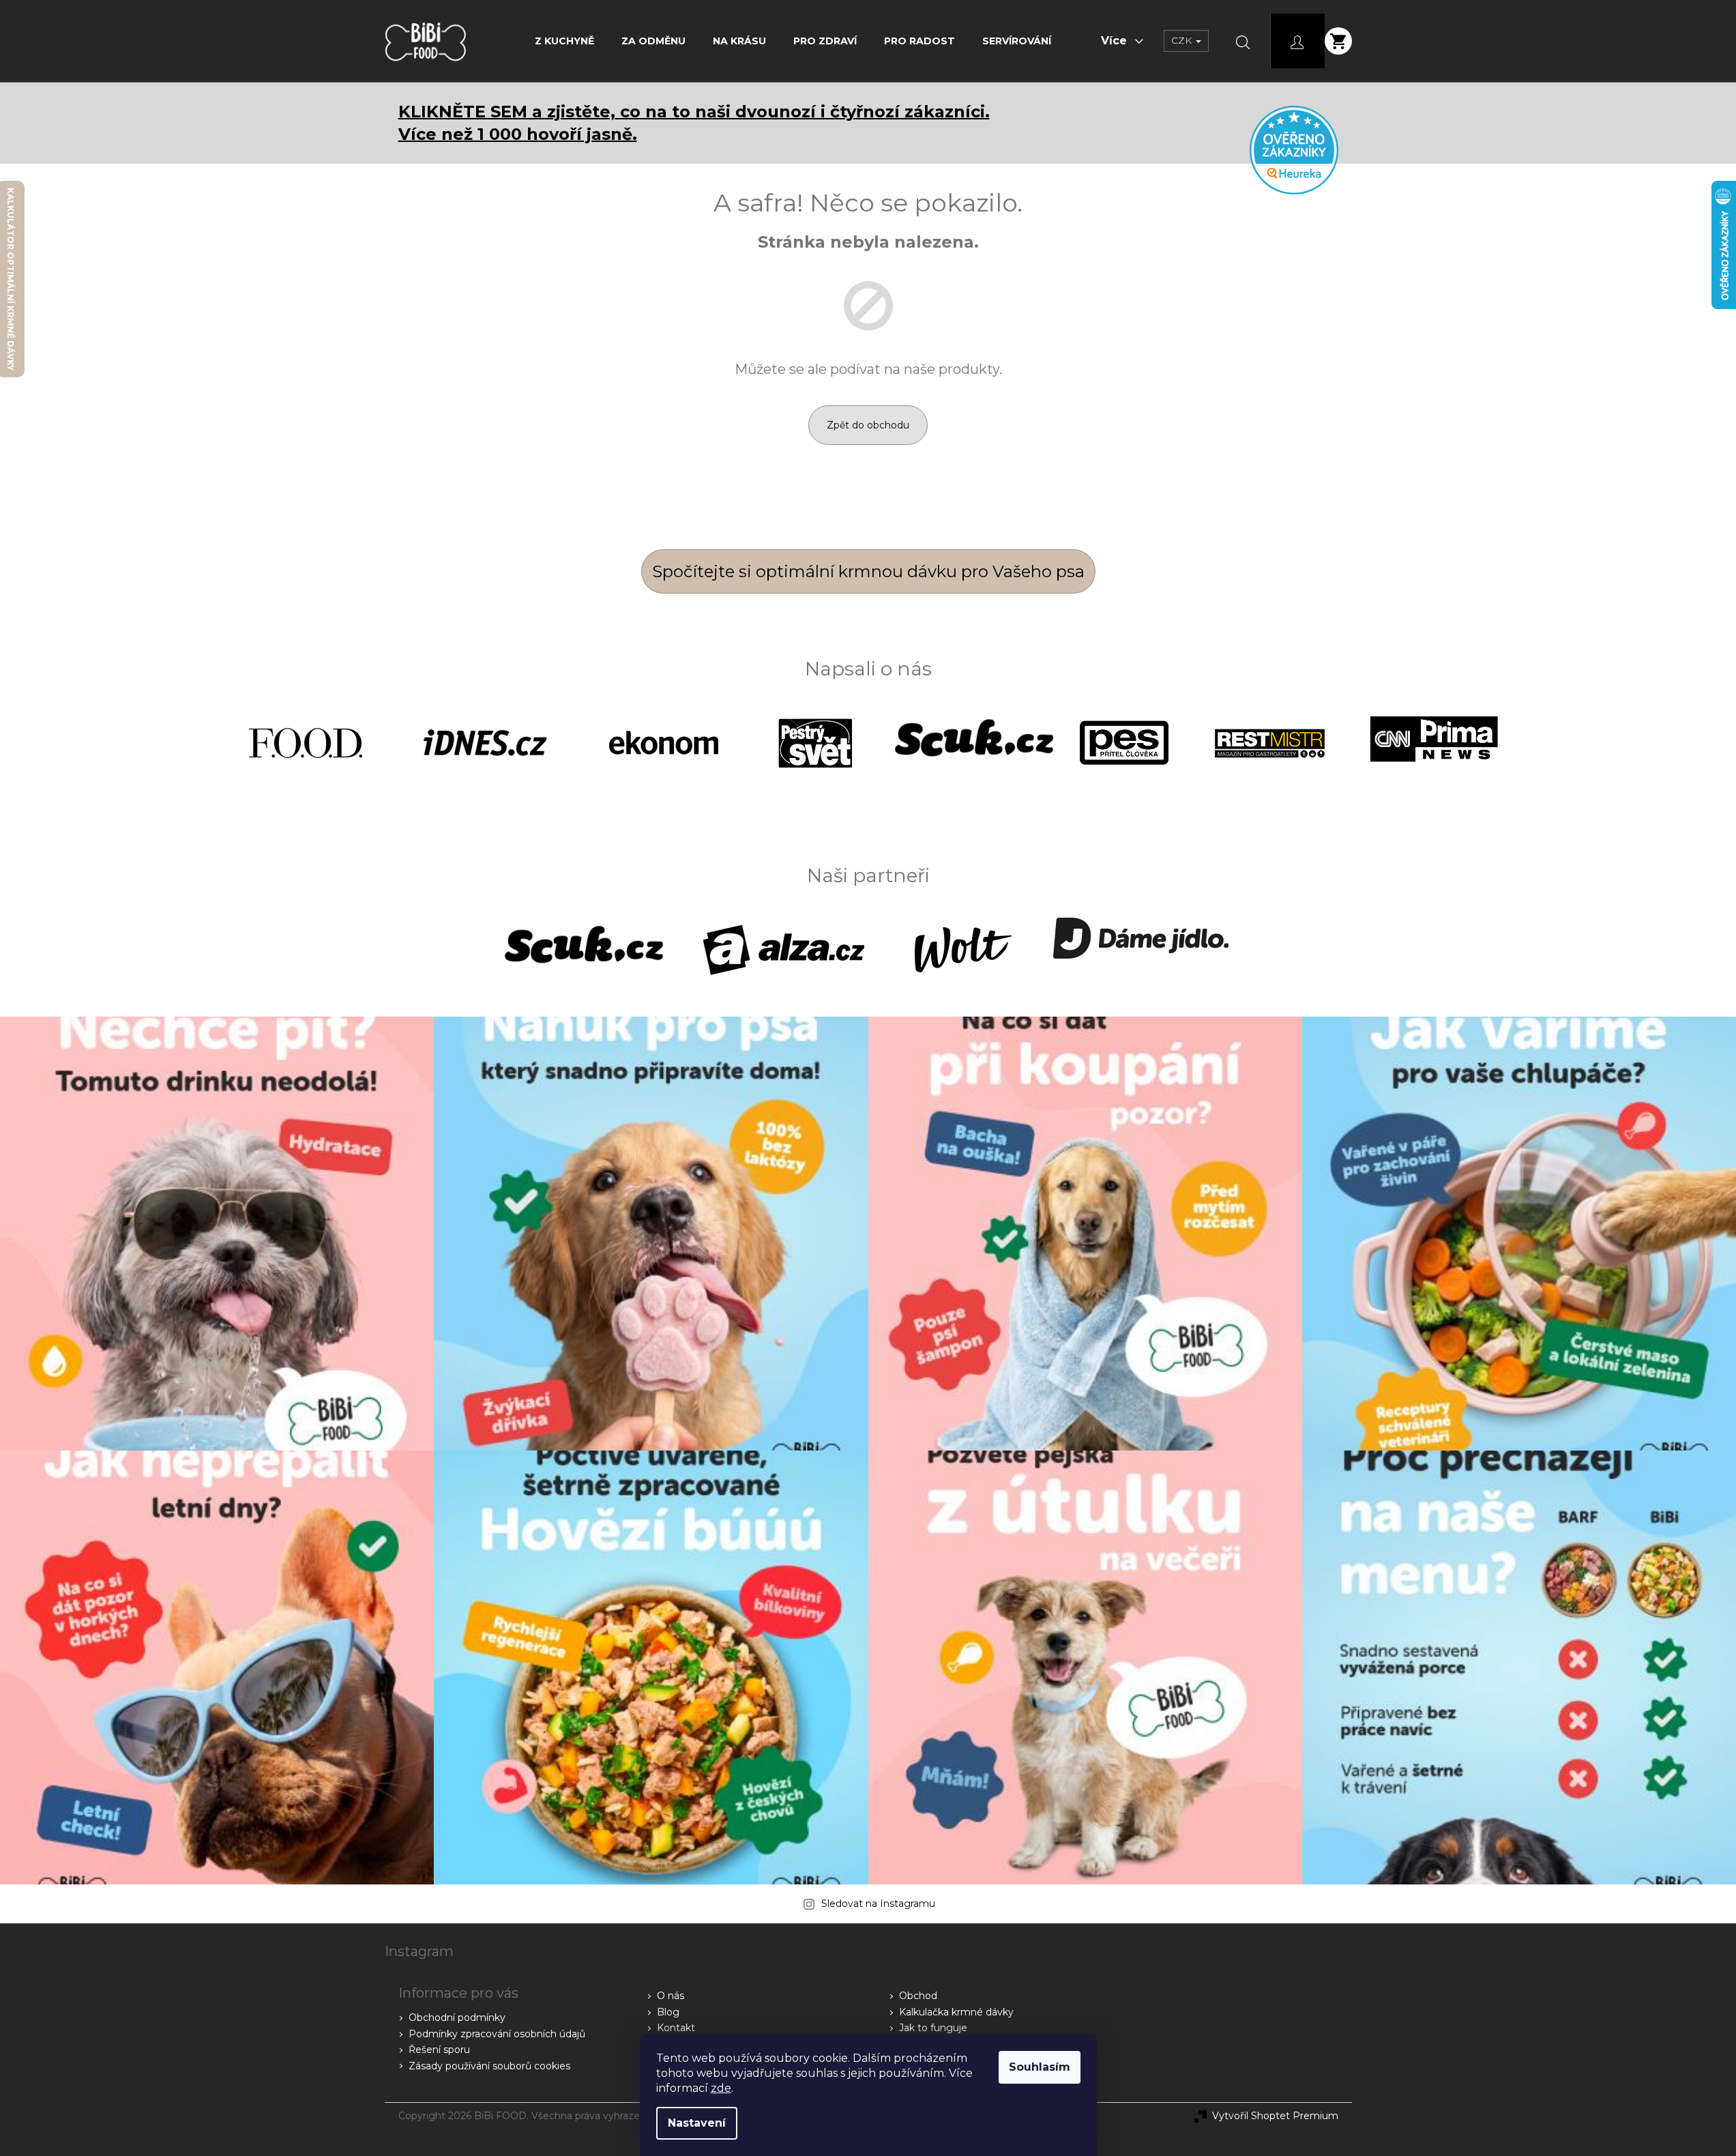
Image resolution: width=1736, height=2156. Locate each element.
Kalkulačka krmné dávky (956, 2012)
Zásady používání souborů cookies (489, 2066)
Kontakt (676, 2028)
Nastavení (697, 2123)
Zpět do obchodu (868, 425)
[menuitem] (564, 41)
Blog (668, 2012)
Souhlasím (1040, 2067)
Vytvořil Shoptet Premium (1275, 2116)
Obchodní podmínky (457, 2017)
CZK (1183, 40)
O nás (671, 1996)
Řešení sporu (439, 2050)
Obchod (918, 1996)
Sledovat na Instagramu (878, 1904)
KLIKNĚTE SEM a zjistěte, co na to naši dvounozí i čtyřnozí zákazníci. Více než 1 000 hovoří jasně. (694, 123)
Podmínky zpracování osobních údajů (497, 2034)
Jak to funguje (933, 2028)
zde (721, 2088)
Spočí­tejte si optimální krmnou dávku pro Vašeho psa (868, 571)
